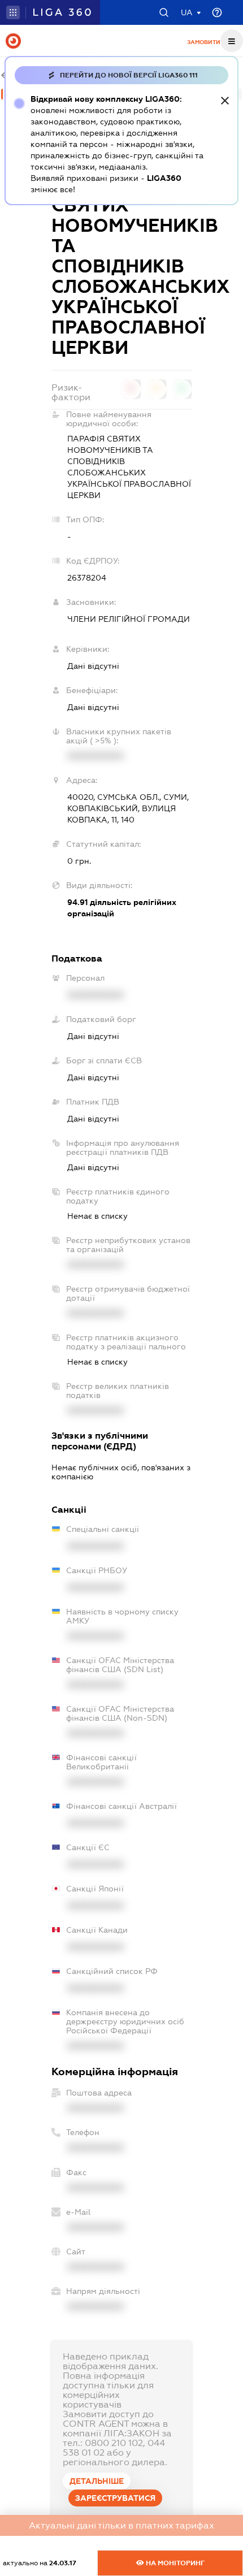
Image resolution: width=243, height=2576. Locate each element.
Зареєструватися (115, 2498)
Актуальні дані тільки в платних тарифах (121, 2525)
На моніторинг (174, 2563)
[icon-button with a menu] (232, 41)
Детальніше (97, 2481)
